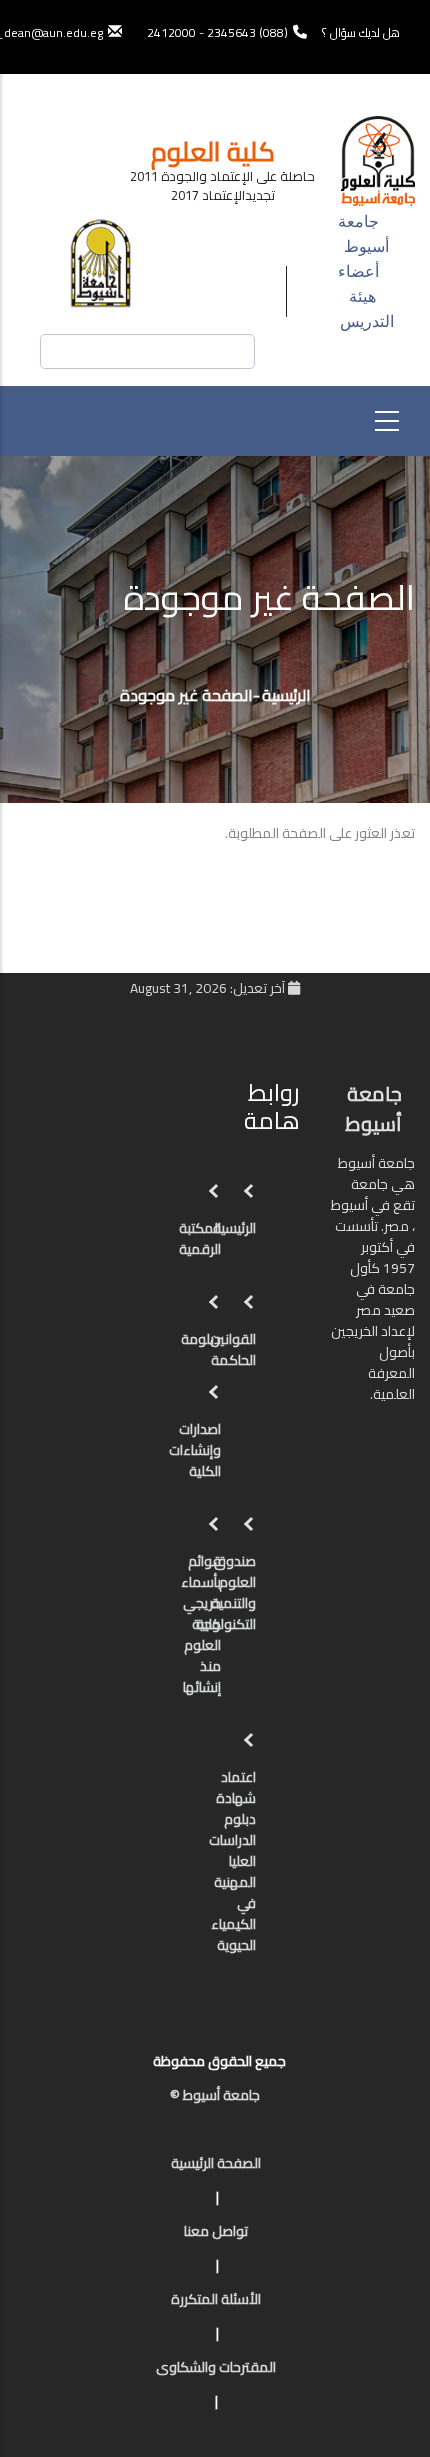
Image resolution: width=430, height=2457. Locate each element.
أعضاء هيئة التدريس (366, 295)
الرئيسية (286, 695)
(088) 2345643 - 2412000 (217, 32)
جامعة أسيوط (363, 233)
